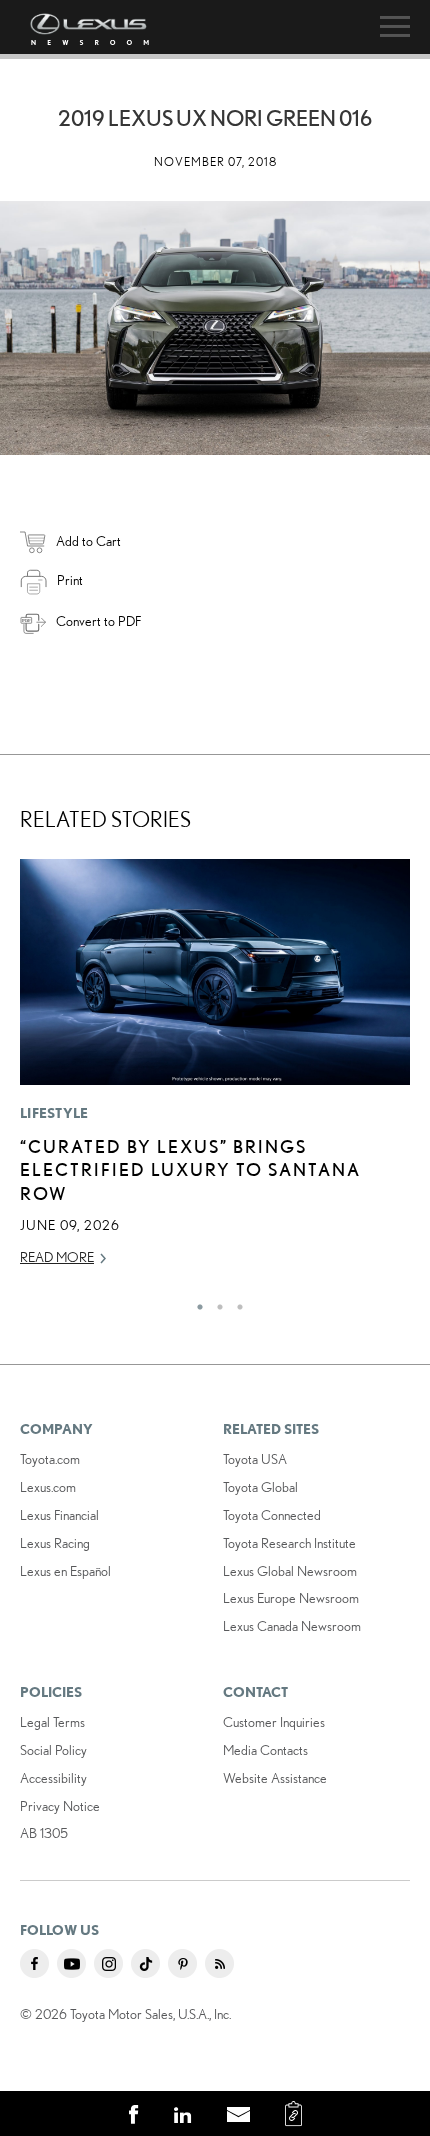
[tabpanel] (215, 1072)
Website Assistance (275, 1778)
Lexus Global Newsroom (290, 1571)
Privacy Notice (60, 1806)
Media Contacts (265, 1750)
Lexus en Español (65, 1571)
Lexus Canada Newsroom (292, 1626)
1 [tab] (195, 1302)
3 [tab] (235, 1302)
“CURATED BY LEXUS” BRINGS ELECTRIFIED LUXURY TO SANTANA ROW (190, 1169)
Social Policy (53, 1750)
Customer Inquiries (274, 1722)
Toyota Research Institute (289, 1543)
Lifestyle (54, 1113)
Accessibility (53, 1778)
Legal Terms (52, 1722)
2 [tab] (215, 1302)
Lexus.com (48, 1487)
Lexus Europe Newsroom (291, 1598)
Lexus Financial (59, 1515)
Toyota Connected (272, 1515)
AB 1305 (44, 1833)
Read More (57, 1257)
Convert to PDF (98, 621)
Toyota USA (255, 1459)
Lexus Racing (55, 1543)
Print (70, 580)
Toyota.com (50, 1459)
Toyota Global (260, 1487)
